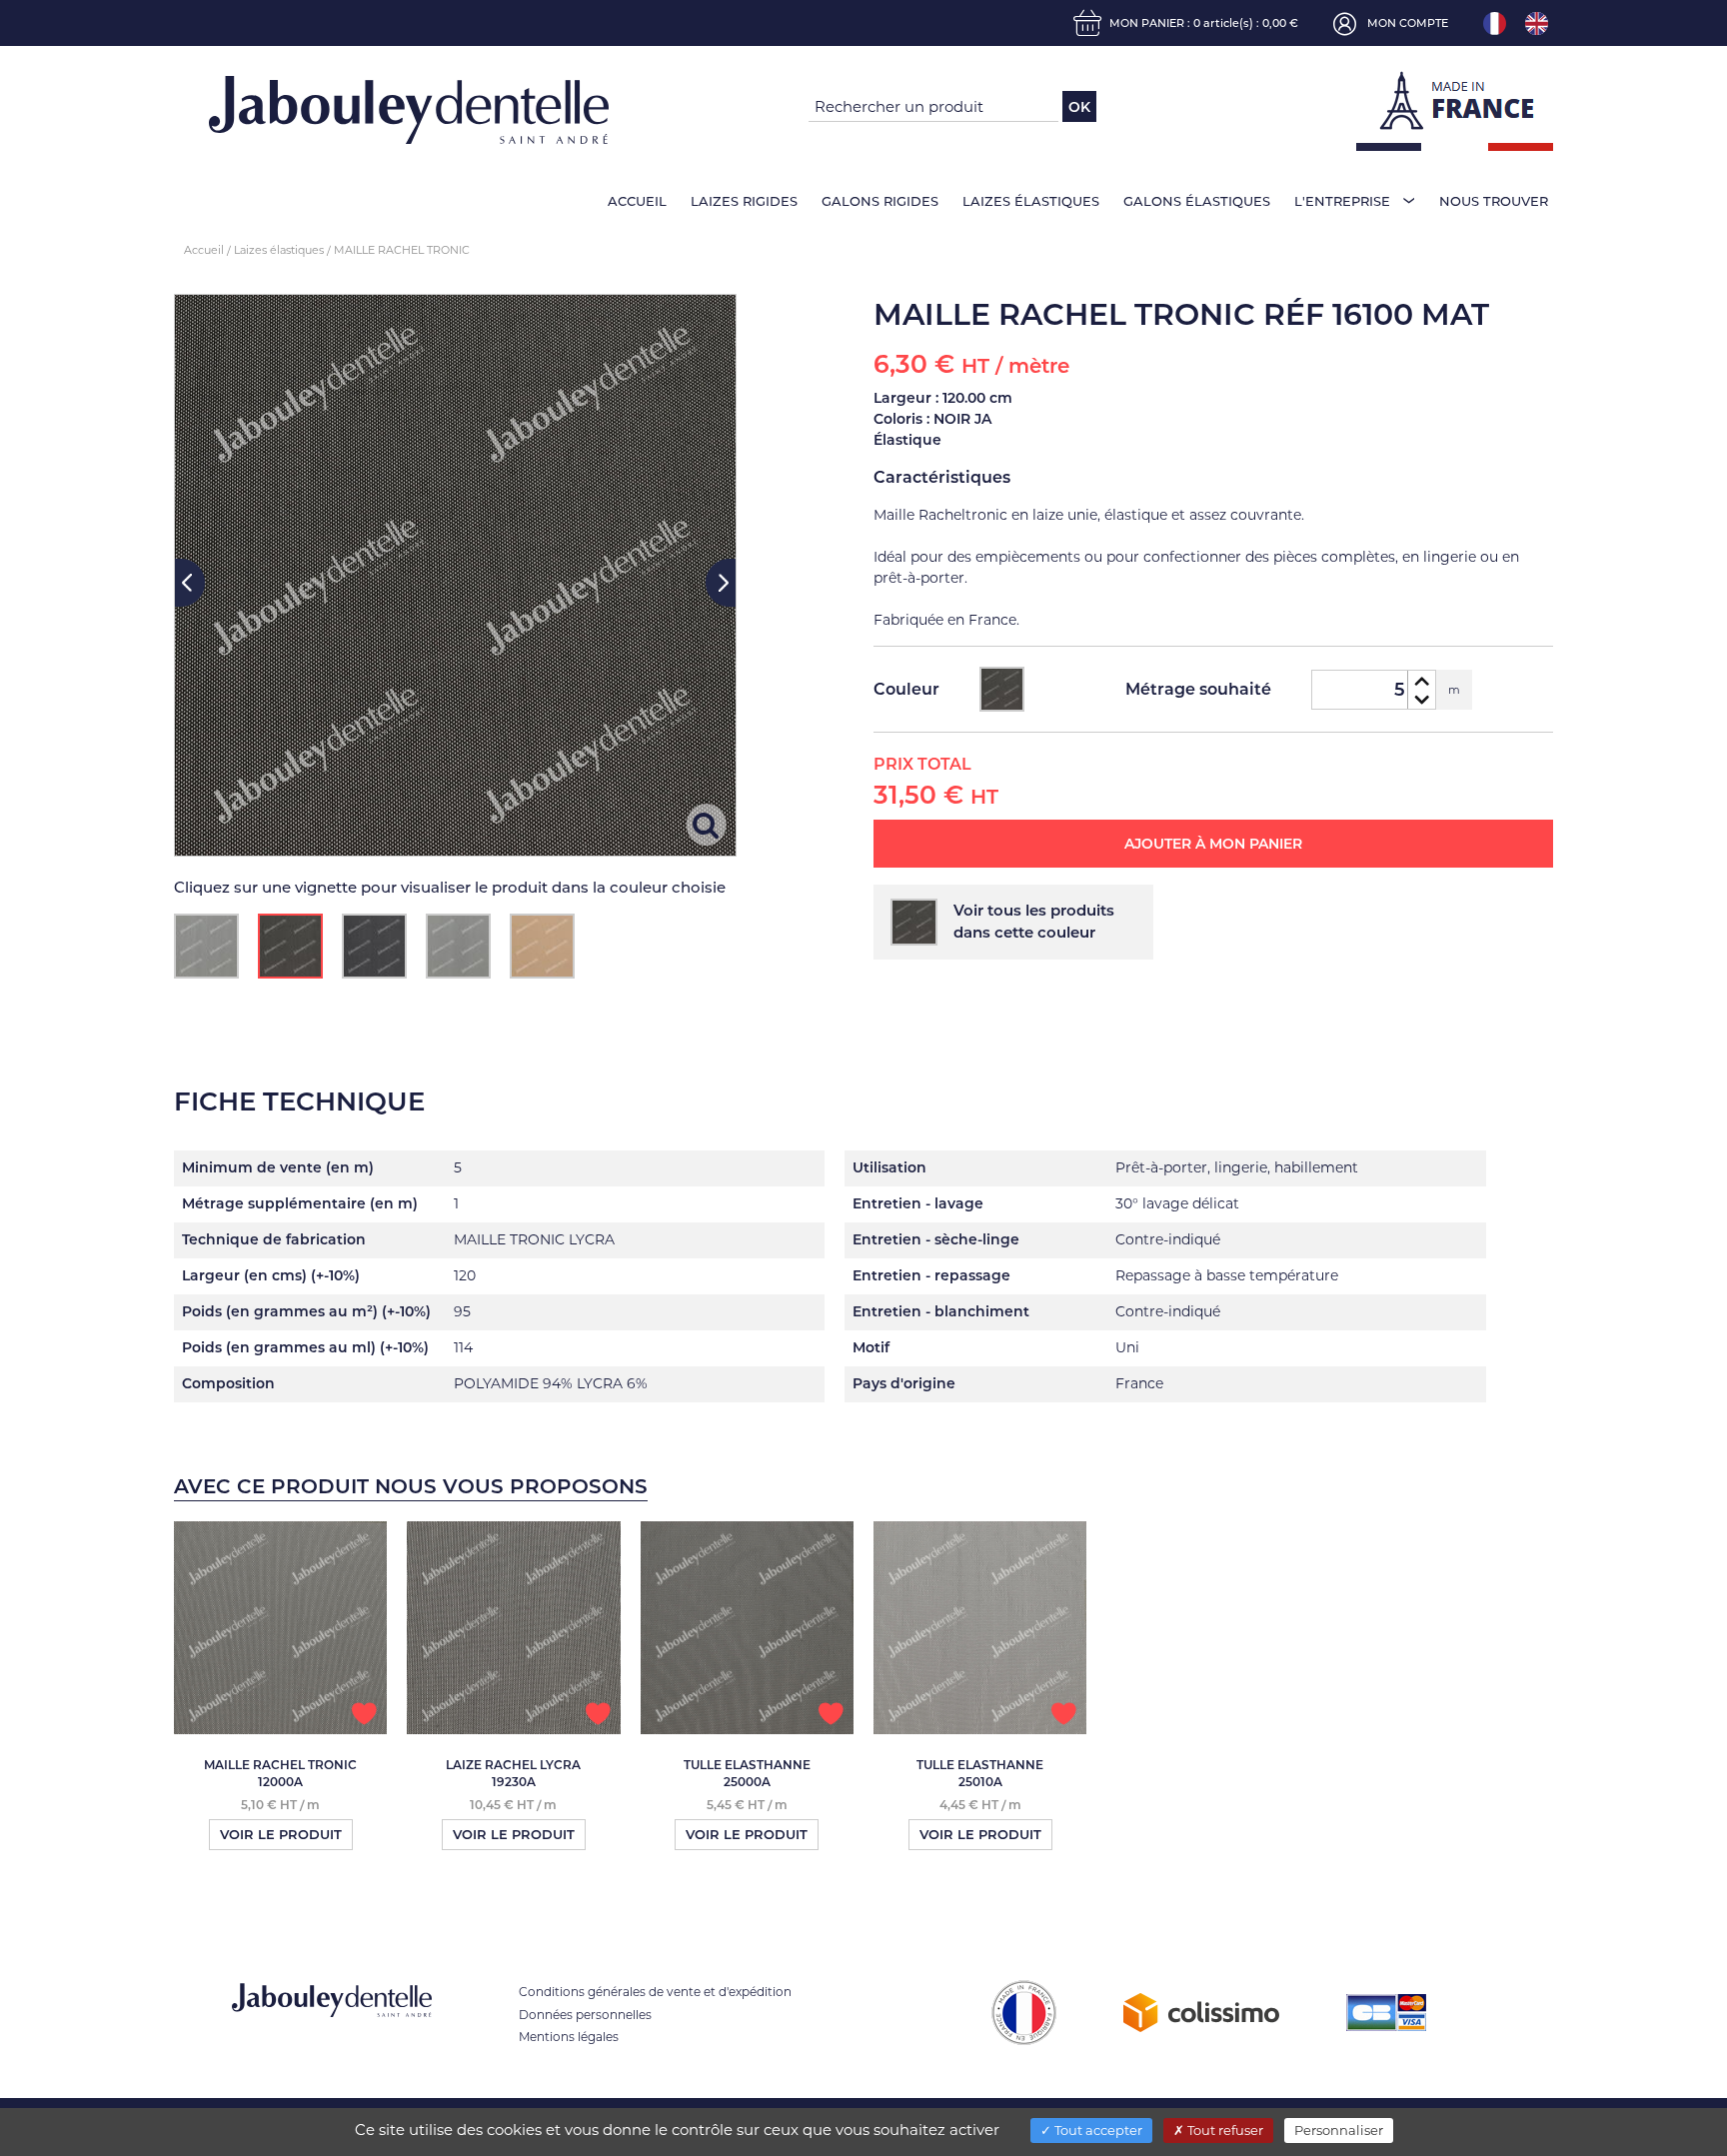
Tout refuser (1224, 2130)
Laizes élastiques (1031, 201)
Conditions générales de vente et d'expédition (655, 1992)
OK (1079, 107)
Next (721, 583)
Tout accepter (1097, 2130)
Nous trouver (1494, 201)
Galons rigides (880, 201)
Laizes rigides (744, 201)
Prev (190, 583)
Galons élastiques (1197, 201)
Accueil (637, 201)
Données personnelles (585, 2015)
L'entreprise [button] (1342, 201)
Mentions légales (569, 2037)
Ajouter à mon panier (1213, 844)
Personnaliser (1339, 2130)
